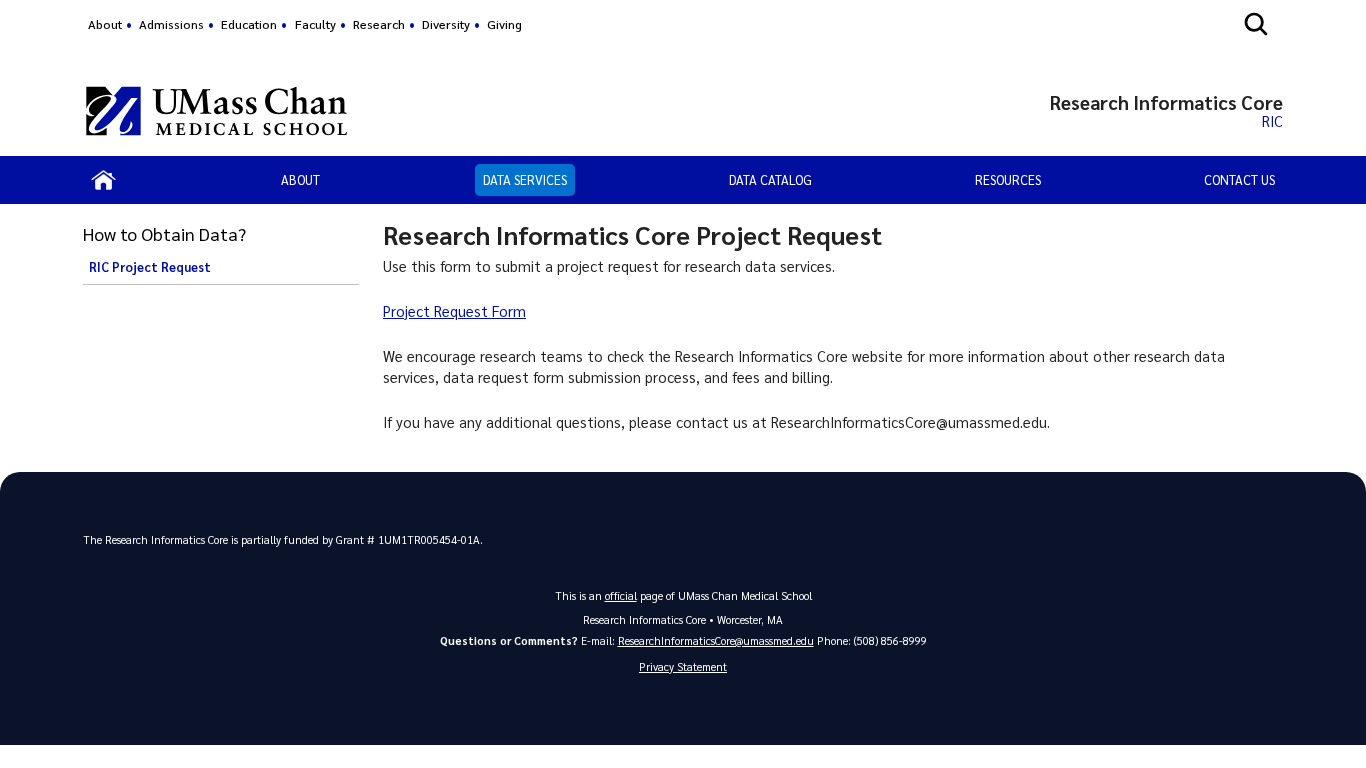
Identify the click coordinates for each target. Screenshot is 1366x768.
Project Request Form (454, 311)
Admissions (171, 24)
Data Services (525, 179)
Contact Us (1239, 179)
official (621, 595)
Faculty (315, 24)
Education (249, 24)
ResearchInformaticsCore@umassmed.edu (716, 640)
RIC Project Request (150, 267)
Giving (504, 24)
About (105, 24)
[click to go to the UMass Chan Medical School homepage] (216, 111)
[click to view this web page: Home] (104, 180)
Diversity (446, 24)
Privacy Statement (683, 666)
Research (379, 24)
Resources (1008, 179)
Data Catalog (770, 179)
